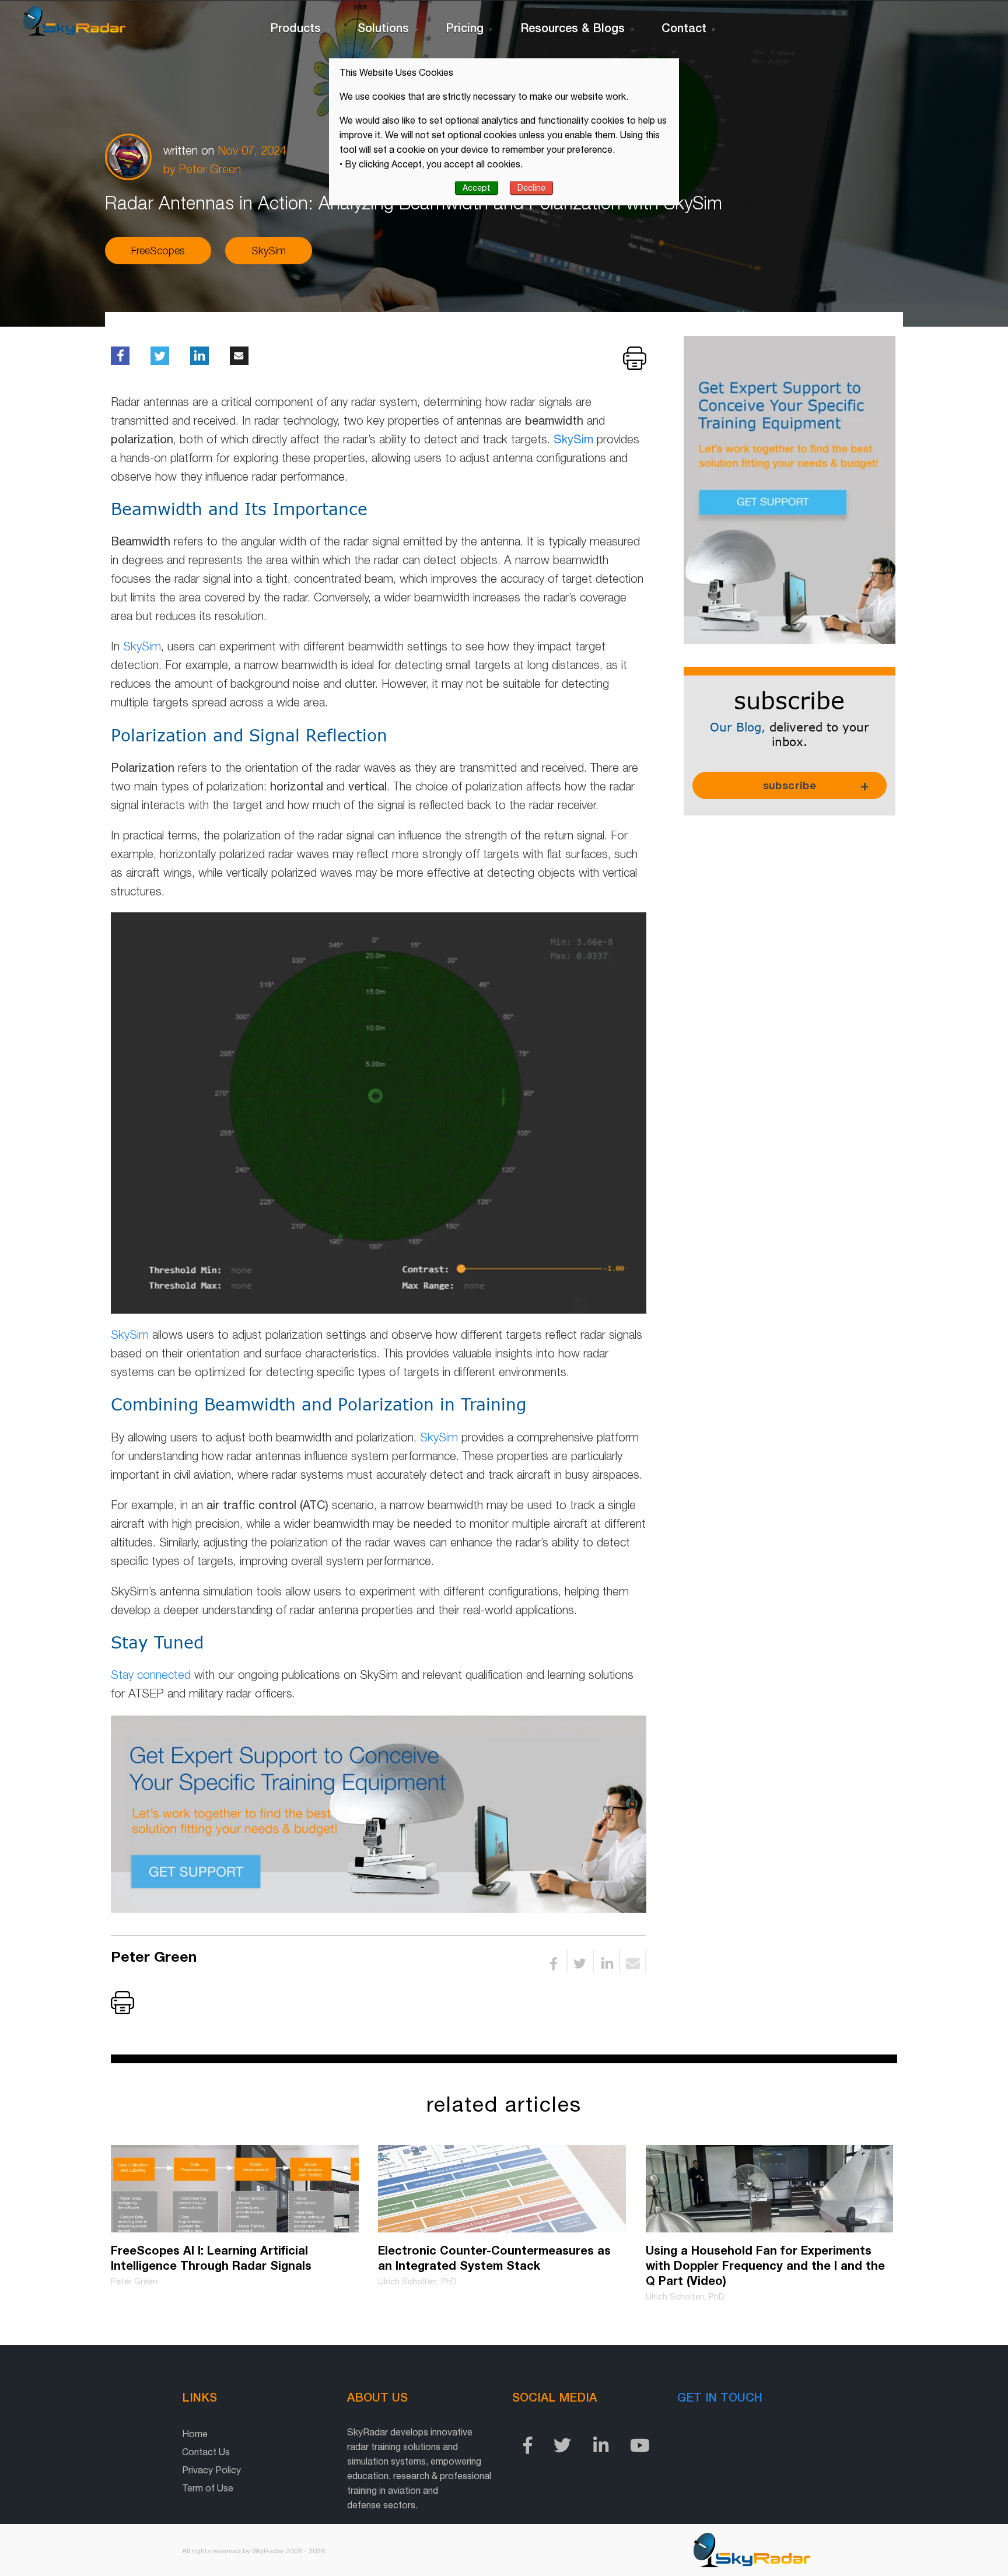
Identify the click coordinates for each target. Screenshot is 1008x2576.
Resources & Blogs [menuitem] (573, 27)
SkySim (269, 251)
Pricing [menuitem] (465, 27)
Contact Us (206, 2452)
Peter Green (210, 169)
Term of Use (208, 2488)
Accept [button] (477, 188)
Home (195, 2434)
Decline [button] (531, 188)
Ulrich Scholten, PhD (417, 2281)
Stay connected (151, 1674)
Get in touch (720, 2397)
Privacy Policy (211, 2470)
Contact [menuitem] (684, 27)
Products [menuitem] (295, 27)
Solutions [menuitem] (383, 27)
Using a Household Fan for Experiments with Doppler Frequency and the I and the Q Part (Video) (765, 2265)
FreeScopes (158, 251)
